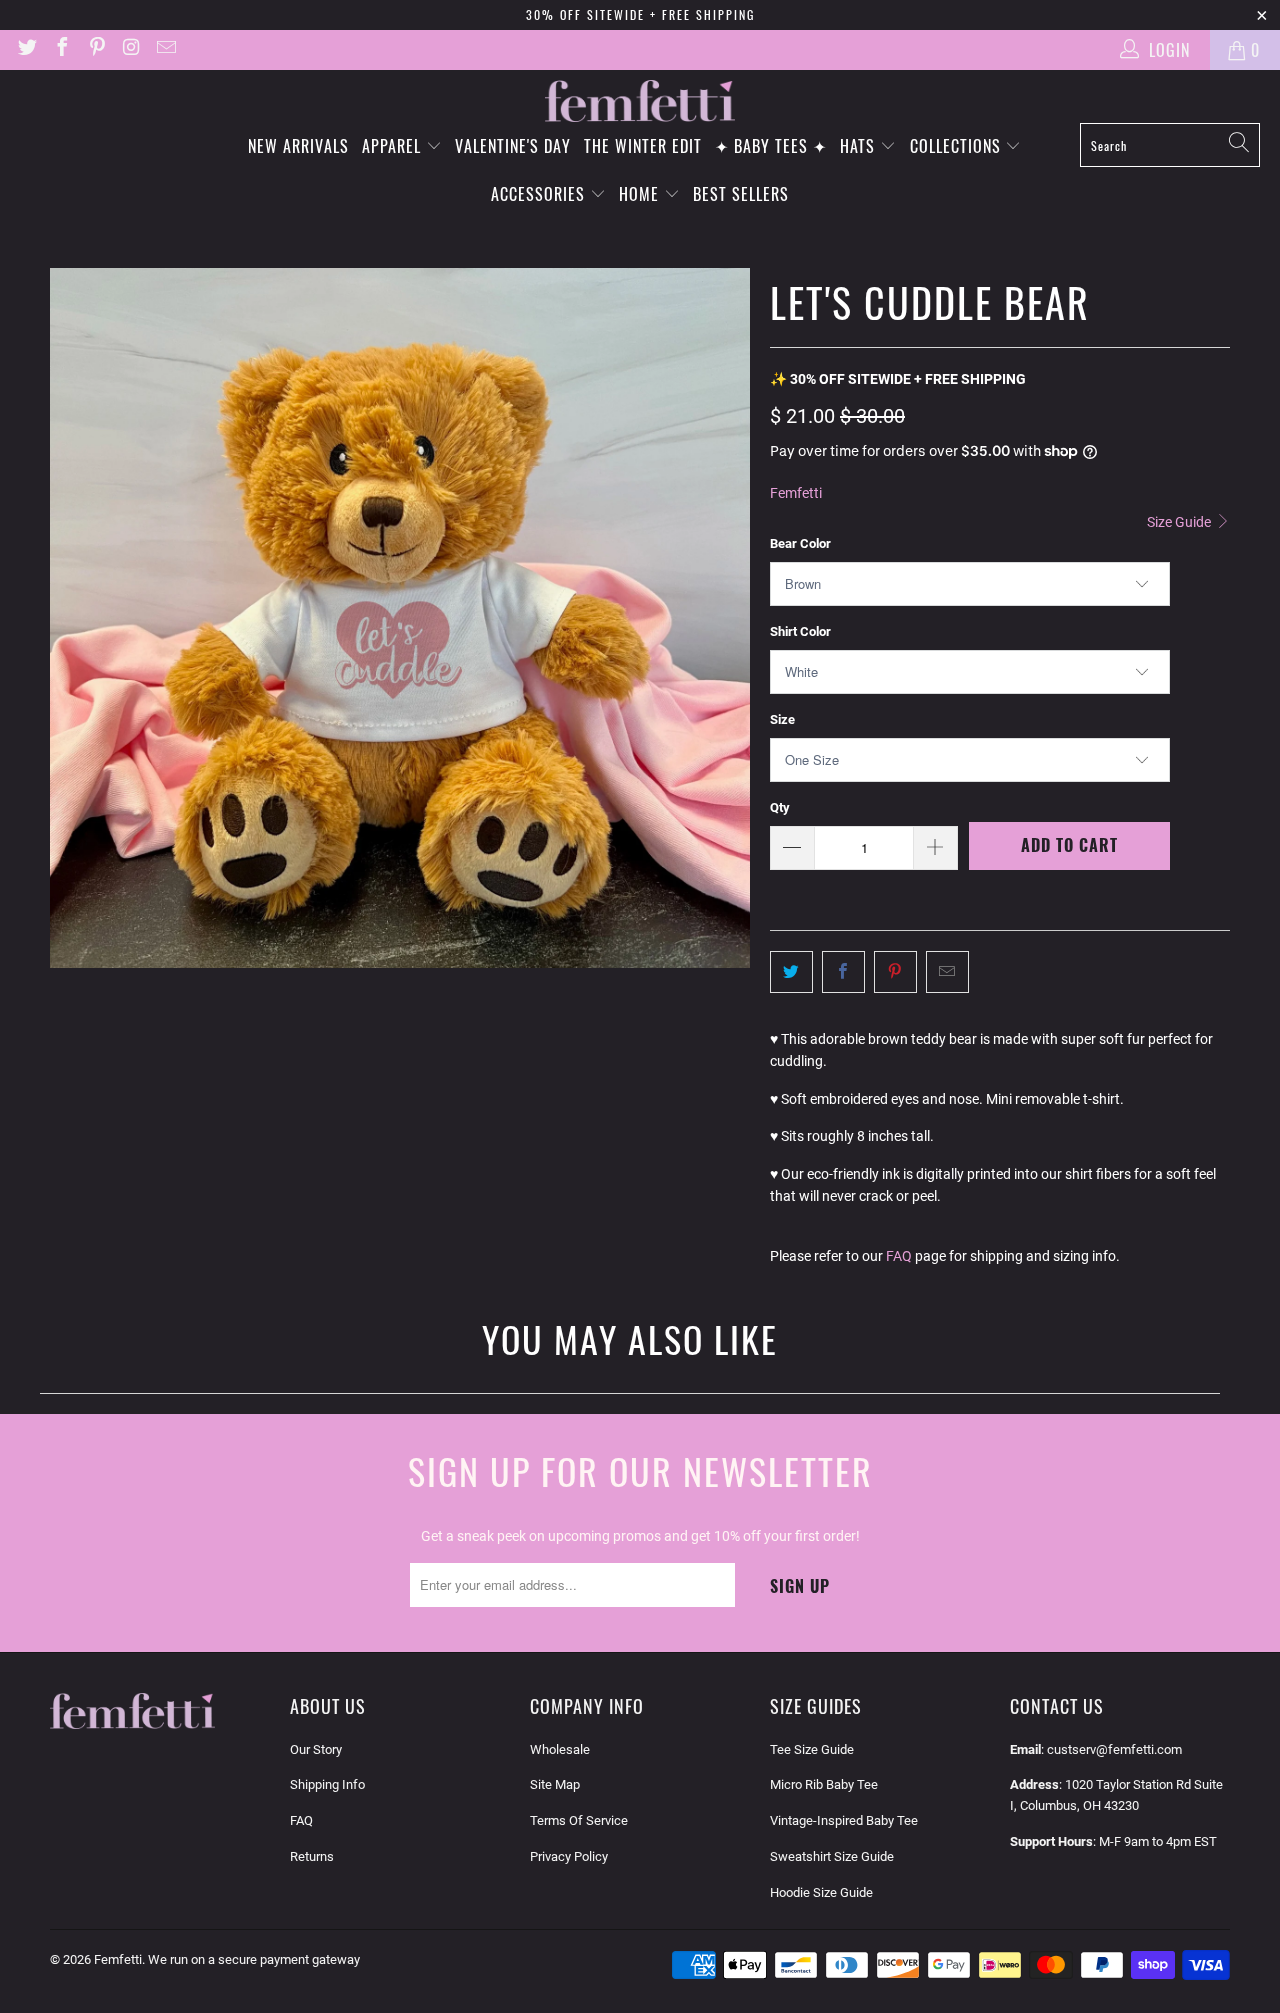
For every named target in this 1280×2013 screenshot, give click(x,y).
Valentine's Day (513, 146)
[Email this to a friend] (947, 972)
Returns (312, 1856)
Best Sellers (741, 194)
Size (782, 719)
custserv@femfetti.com (1114, 1749)
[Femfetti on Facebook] (61, 49)
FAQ (899, 1256)
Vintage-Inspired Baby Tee (844, 1820)
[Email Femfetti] (165, 49)
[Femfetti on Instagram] (131, 49)
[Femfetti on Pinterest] (96, 49)
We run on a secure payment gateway (254, 1959)
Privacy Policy (569, 1856)
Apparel (394, 146)
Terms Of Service (579, 1820)
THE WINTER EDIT (643, 146)
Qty (780, 807)
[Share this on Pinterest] (895, 972)
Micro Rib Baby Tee (824, 1784)
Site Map (555, 1784)
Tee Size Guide (812, 1749)
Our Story (316, 1749)
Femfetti (796, 493)
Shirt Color (800, 631)
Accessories (540, 194)
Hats (860, 146)
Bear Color (800, 543)
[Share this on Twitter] (791, 972)
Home (641, 194)
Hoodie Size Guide (821, 1892)
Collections (958, 146)
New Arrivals (298, 146)
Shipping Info (327, 1784)
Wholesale (560, 1749)
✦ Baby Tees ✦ (771, 146)
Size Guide (1180, 522)
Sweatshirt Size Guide (832, 1856)
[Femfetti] (640, 101)
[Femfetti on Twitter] (26, 49)
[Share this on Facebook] (843, 972)
